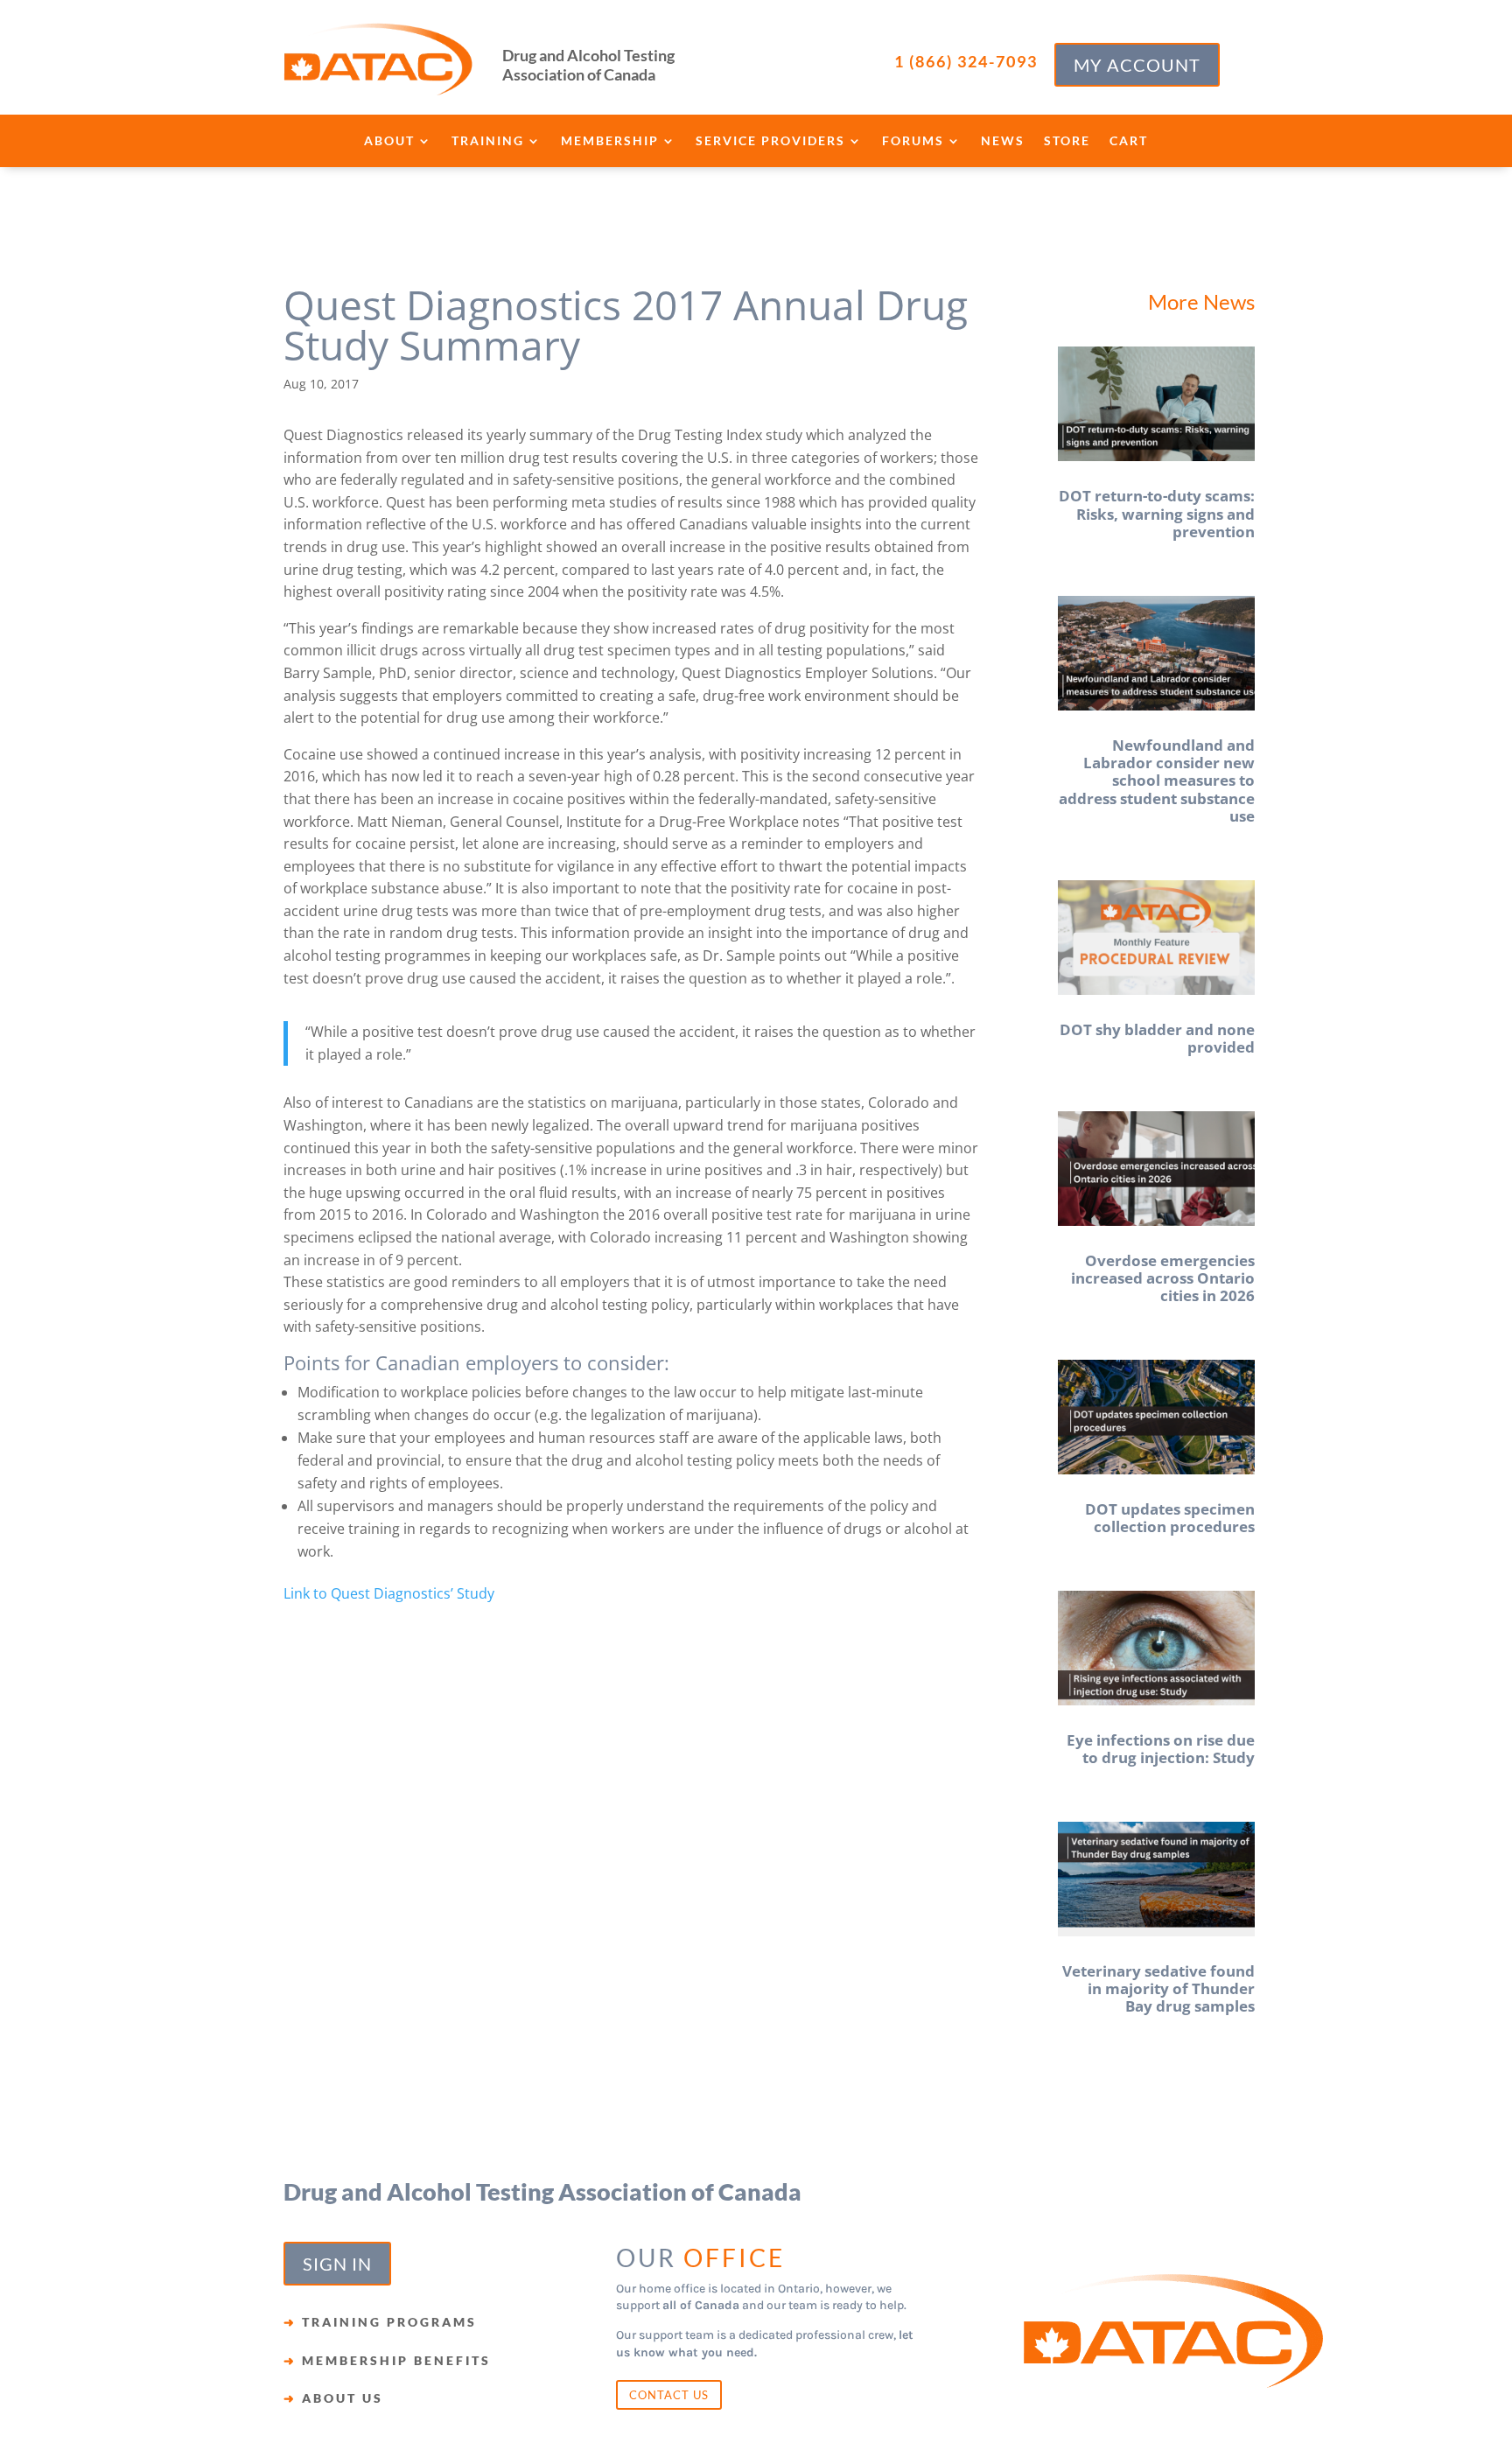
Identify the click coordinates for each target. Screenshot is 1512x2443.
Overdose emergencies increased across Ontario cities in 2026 (1163, 1278)
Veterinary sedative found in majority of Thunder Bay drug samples (1158, 1989)
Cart (1129, 141)
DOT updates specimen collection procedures (1170, 1518)
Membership (610, 141)
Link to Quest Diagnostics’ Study (389, 1593)
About (389, 141)
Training (488, 141)
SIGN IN (337, 2264)
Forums (913, 141)
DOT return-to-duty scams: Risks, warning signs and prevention (1157, 514)
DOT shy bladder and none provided (1157, 1038)
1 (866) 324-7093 (966, 61)
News (1003, 141)
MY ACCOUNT (1137, 65)
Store (1067, 141)
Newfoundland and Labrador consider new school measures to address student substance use (1157, 781)
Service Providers (770, 141)
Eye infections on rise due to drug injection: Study (1161, 1749)
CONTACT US (669, 2395)
